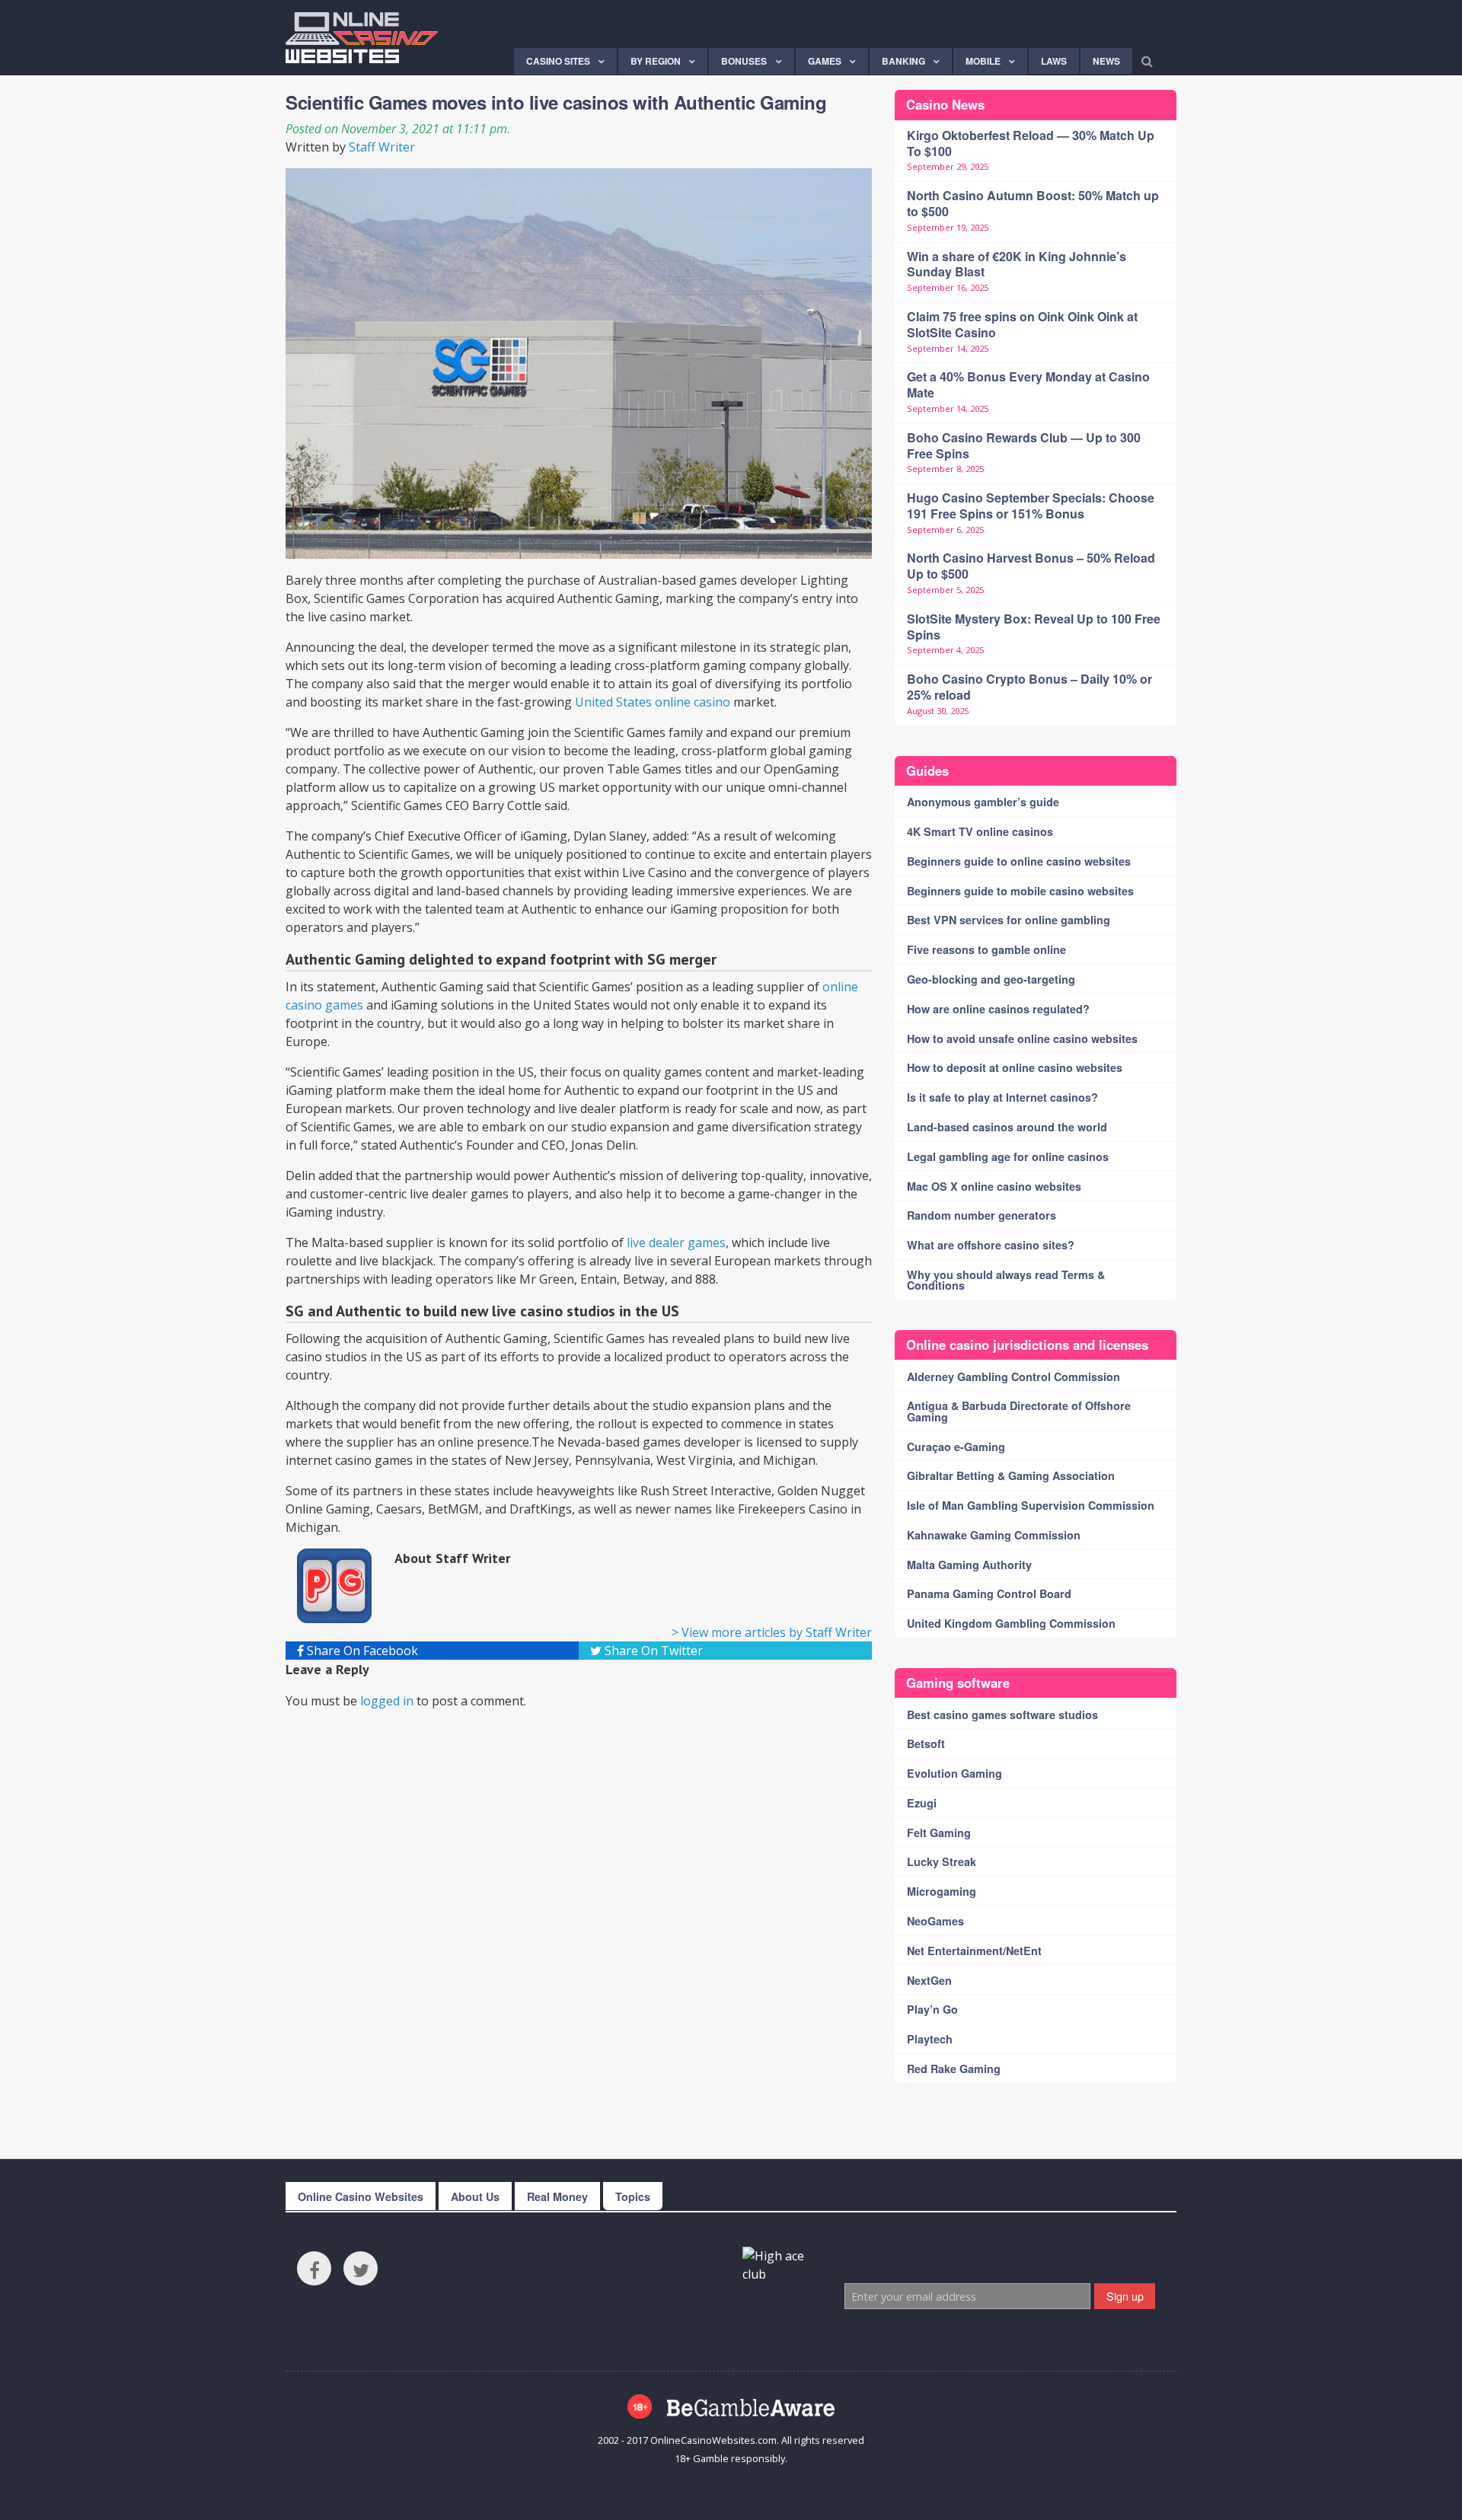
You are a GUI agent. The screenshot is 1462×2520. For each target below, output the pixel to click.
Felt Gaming (939, 1833)
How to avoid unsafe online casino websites (1022, 1038)
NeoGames (935, 1921)
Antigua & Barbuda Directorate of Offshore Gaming (1019, 1411)
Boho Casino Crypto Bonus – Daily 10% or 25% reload (1029, 687)
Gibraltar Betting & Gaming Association (1011, 1475)
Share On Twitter (652, 1651)
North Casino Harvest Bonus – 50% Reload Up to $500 (1031, 566)
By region (656, 61)
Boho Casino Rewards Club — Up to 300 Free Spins (1024, 445)
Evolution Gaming (954, 1773)
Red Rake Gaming (954, 2069)
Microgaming (942, 1891)
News (1106, 61)
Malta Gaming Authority (969, 1565)
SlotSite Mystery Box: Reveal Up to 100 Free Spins (1034, 627)
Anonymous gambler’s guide (983, 802)
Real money (557, 2196)
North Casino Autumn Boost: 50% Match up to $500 (1033, 203)
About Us (475, 2196)
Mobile (983, 61)
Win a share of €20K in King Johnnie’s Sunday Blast (1017, 264)
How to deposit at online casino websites (1015, 1067)
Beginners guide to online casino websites (1019, 861)
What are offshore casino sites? (991, 1245)
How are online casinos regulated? (998, 1009)
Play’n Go (932, 2009)
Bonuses (744, 61)
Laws (1054, 61)
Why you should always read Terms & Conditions (1006, 1280)
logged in (387, 1701)
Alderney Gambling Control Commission (1014, 1376)
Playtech (930, 2039)
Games (825, 61)
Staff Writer (382, 147)
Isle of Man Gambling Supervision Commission (1031, 1505)
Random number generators (982, 1215)
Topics (633, 2196)
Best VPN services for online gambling (1009, 920)
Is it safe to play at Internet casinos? (1002, 1097)
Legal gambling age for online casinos (1008, 1156)
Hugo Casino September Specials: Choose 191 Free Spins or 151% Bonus (1031, 506)
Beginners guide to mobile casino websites (1020, 891)
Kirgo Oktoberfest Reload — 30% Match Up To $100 (1031, 143)
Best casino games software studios (1002, 1715)
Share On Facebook (361, 1651)
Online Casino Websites (361, 2196)
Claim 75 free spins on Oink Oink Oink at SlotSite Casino (1022, 324)
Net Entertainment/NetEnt (974, 1951)
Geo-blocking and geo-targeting (991, 979)
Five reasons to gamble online (986, 949)
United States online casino (653, 702)
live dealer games (676, 1242)
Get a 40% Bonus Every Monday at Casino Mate (1028, 384)
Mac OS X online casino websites (994, 1186)
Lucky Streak (942, 1861)
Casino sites (558, 61)
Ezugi (922, 1803)
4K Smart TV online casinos (980, 831)
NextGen (929, 1980)
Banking (903, 61)
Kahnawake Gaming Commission (994, 1535)
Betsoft (926, 1743)
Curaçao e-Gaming (956, 1447)
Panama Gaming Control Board (989, 1593)
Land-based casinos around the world (1007, 1127)
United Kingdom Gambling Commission (1011, 1623)
